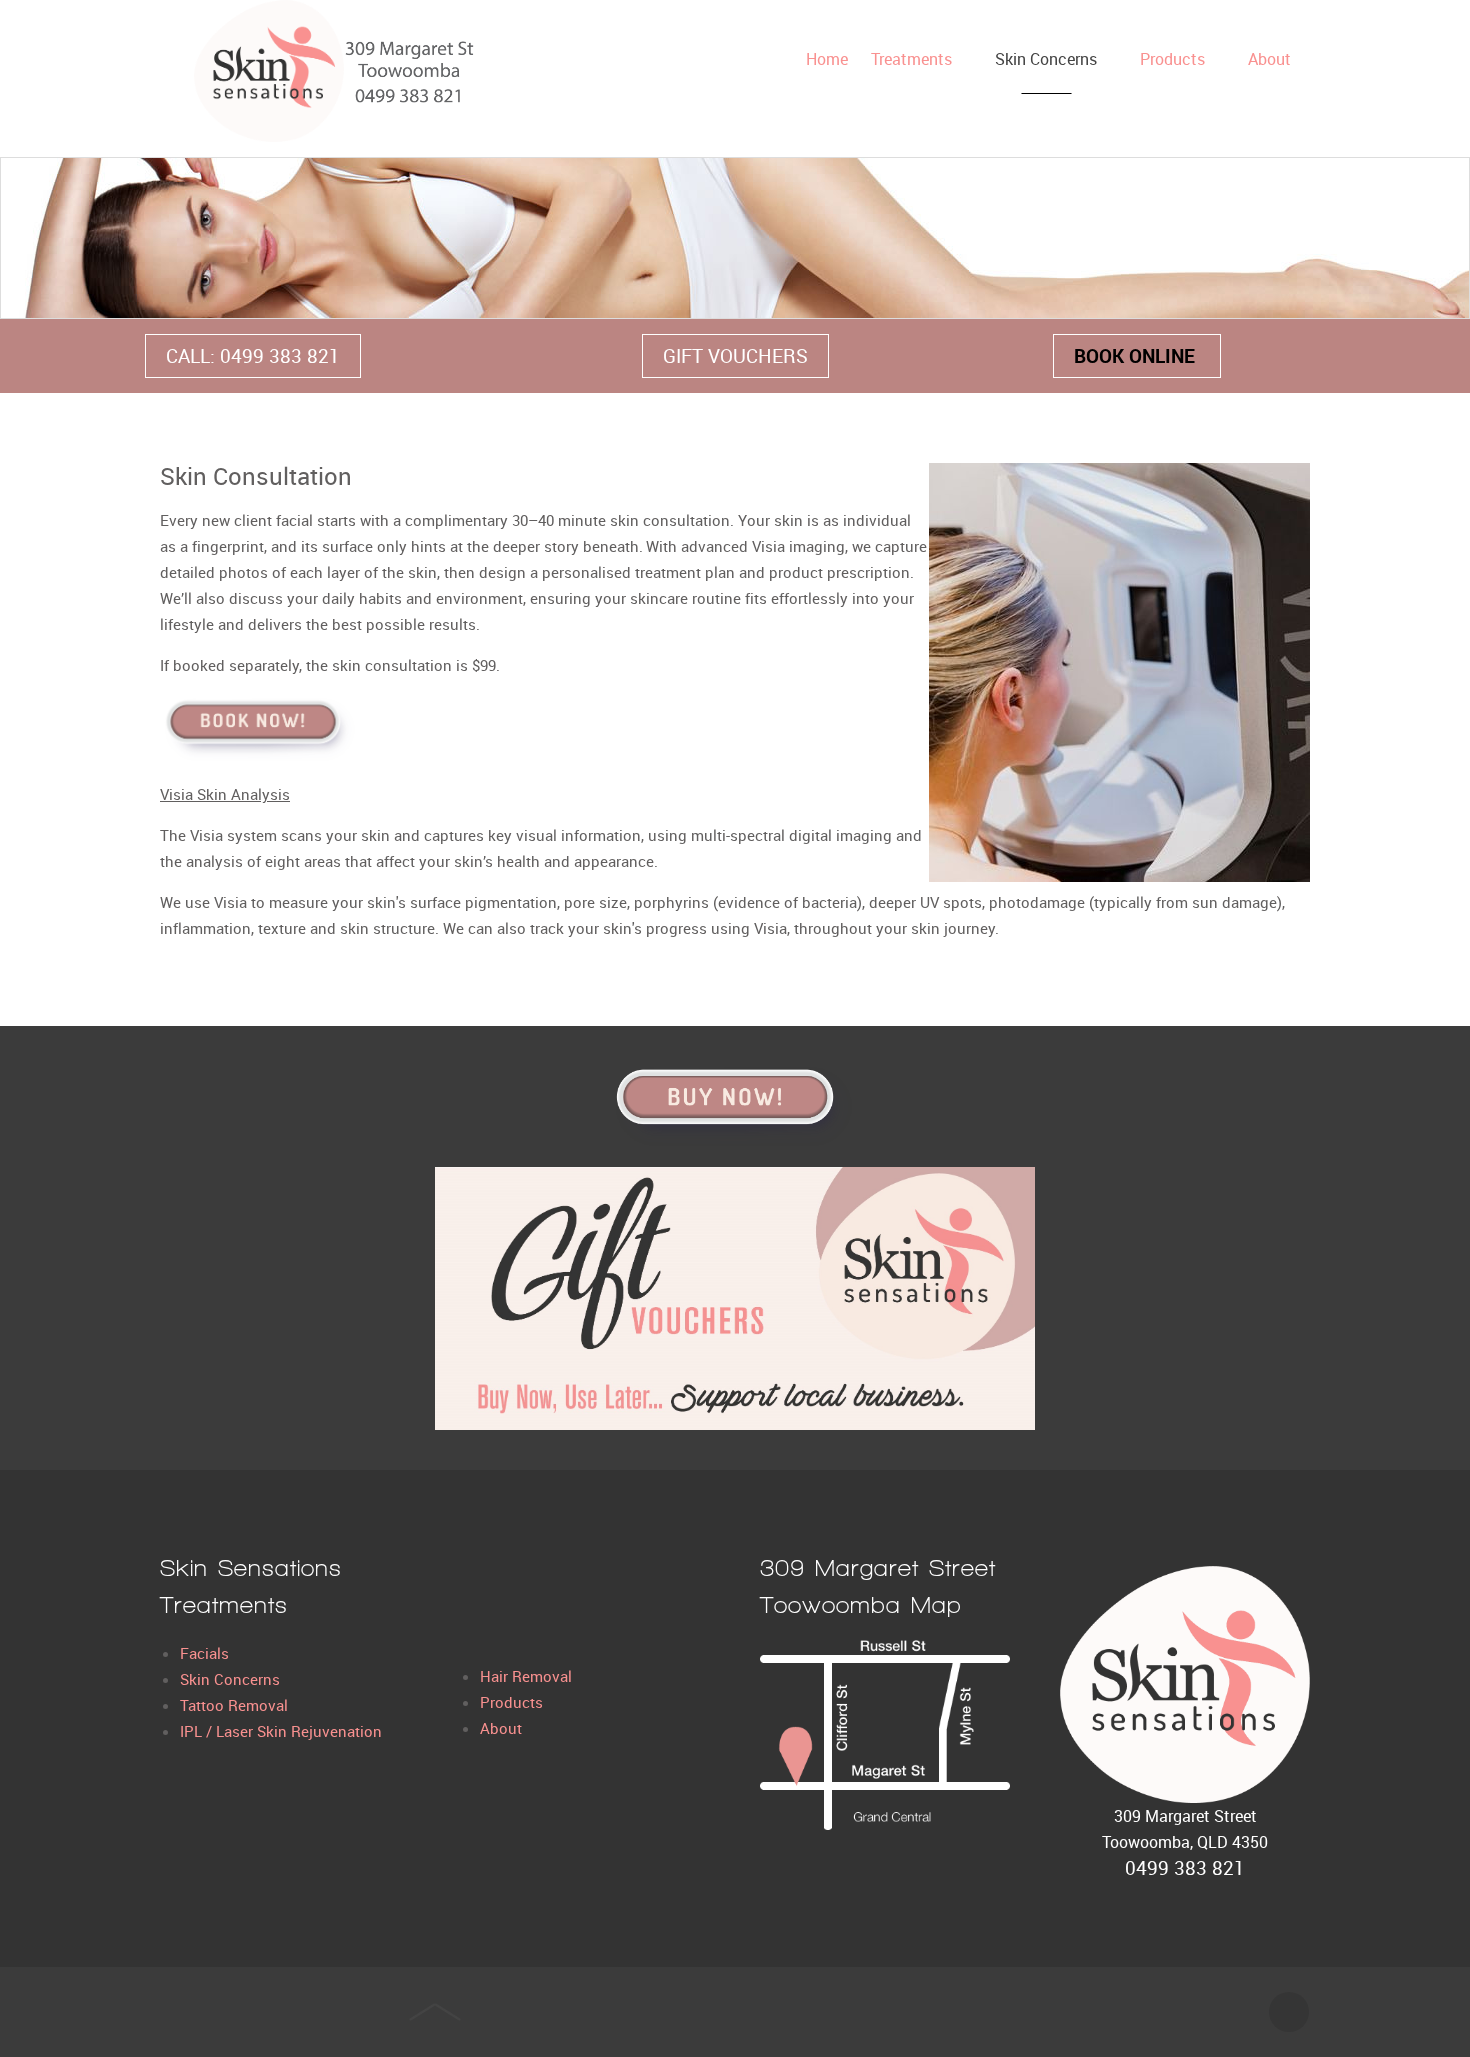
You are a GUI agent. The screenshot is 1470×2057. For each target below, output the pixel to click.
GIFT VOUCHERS (735, 356)
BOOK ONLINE (1137, 356)
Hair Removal (526, 1676)
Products (511, 1702)
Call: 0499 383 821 (253, 356)
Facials (204, 1653)
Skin (197, 1679)
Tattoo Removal (234, 1705)
